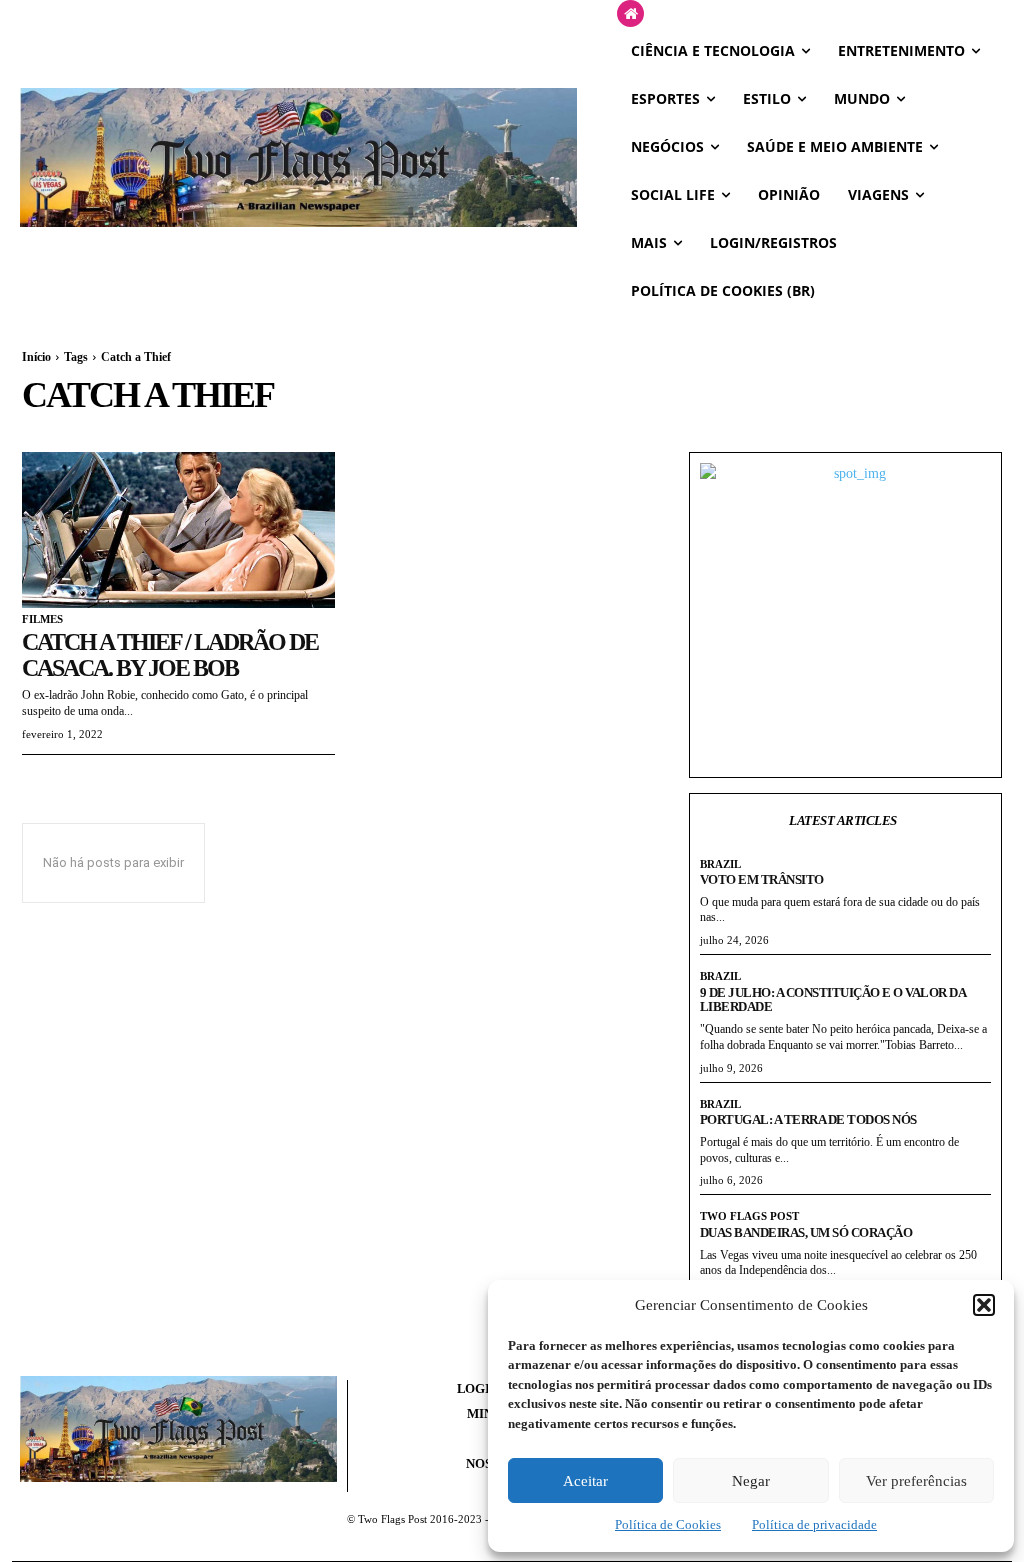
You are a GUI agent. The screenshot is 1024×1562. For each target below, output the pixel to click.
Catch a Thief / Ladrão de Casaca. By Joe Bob (170, 655)
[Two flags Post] (298, 157)
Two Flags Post (749, 1216)
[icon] (630, 14)
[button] (984, 1305)
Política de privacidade (814, 1524)
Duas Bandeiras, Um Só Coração (806, 1232)
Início (36, 357)
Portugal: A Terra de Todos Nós (808, 1119)
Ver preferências (916, 1481)
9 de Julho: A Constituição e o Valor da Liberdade (833, 1000)
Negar (751, 1481)
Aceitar (585, 1481)
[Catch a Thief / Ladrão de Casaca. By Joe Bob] (178, 530)
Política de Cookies (668, 1524)
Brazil (720, 864)
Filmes (42, 619)
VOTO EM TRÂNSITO (762, 879)
